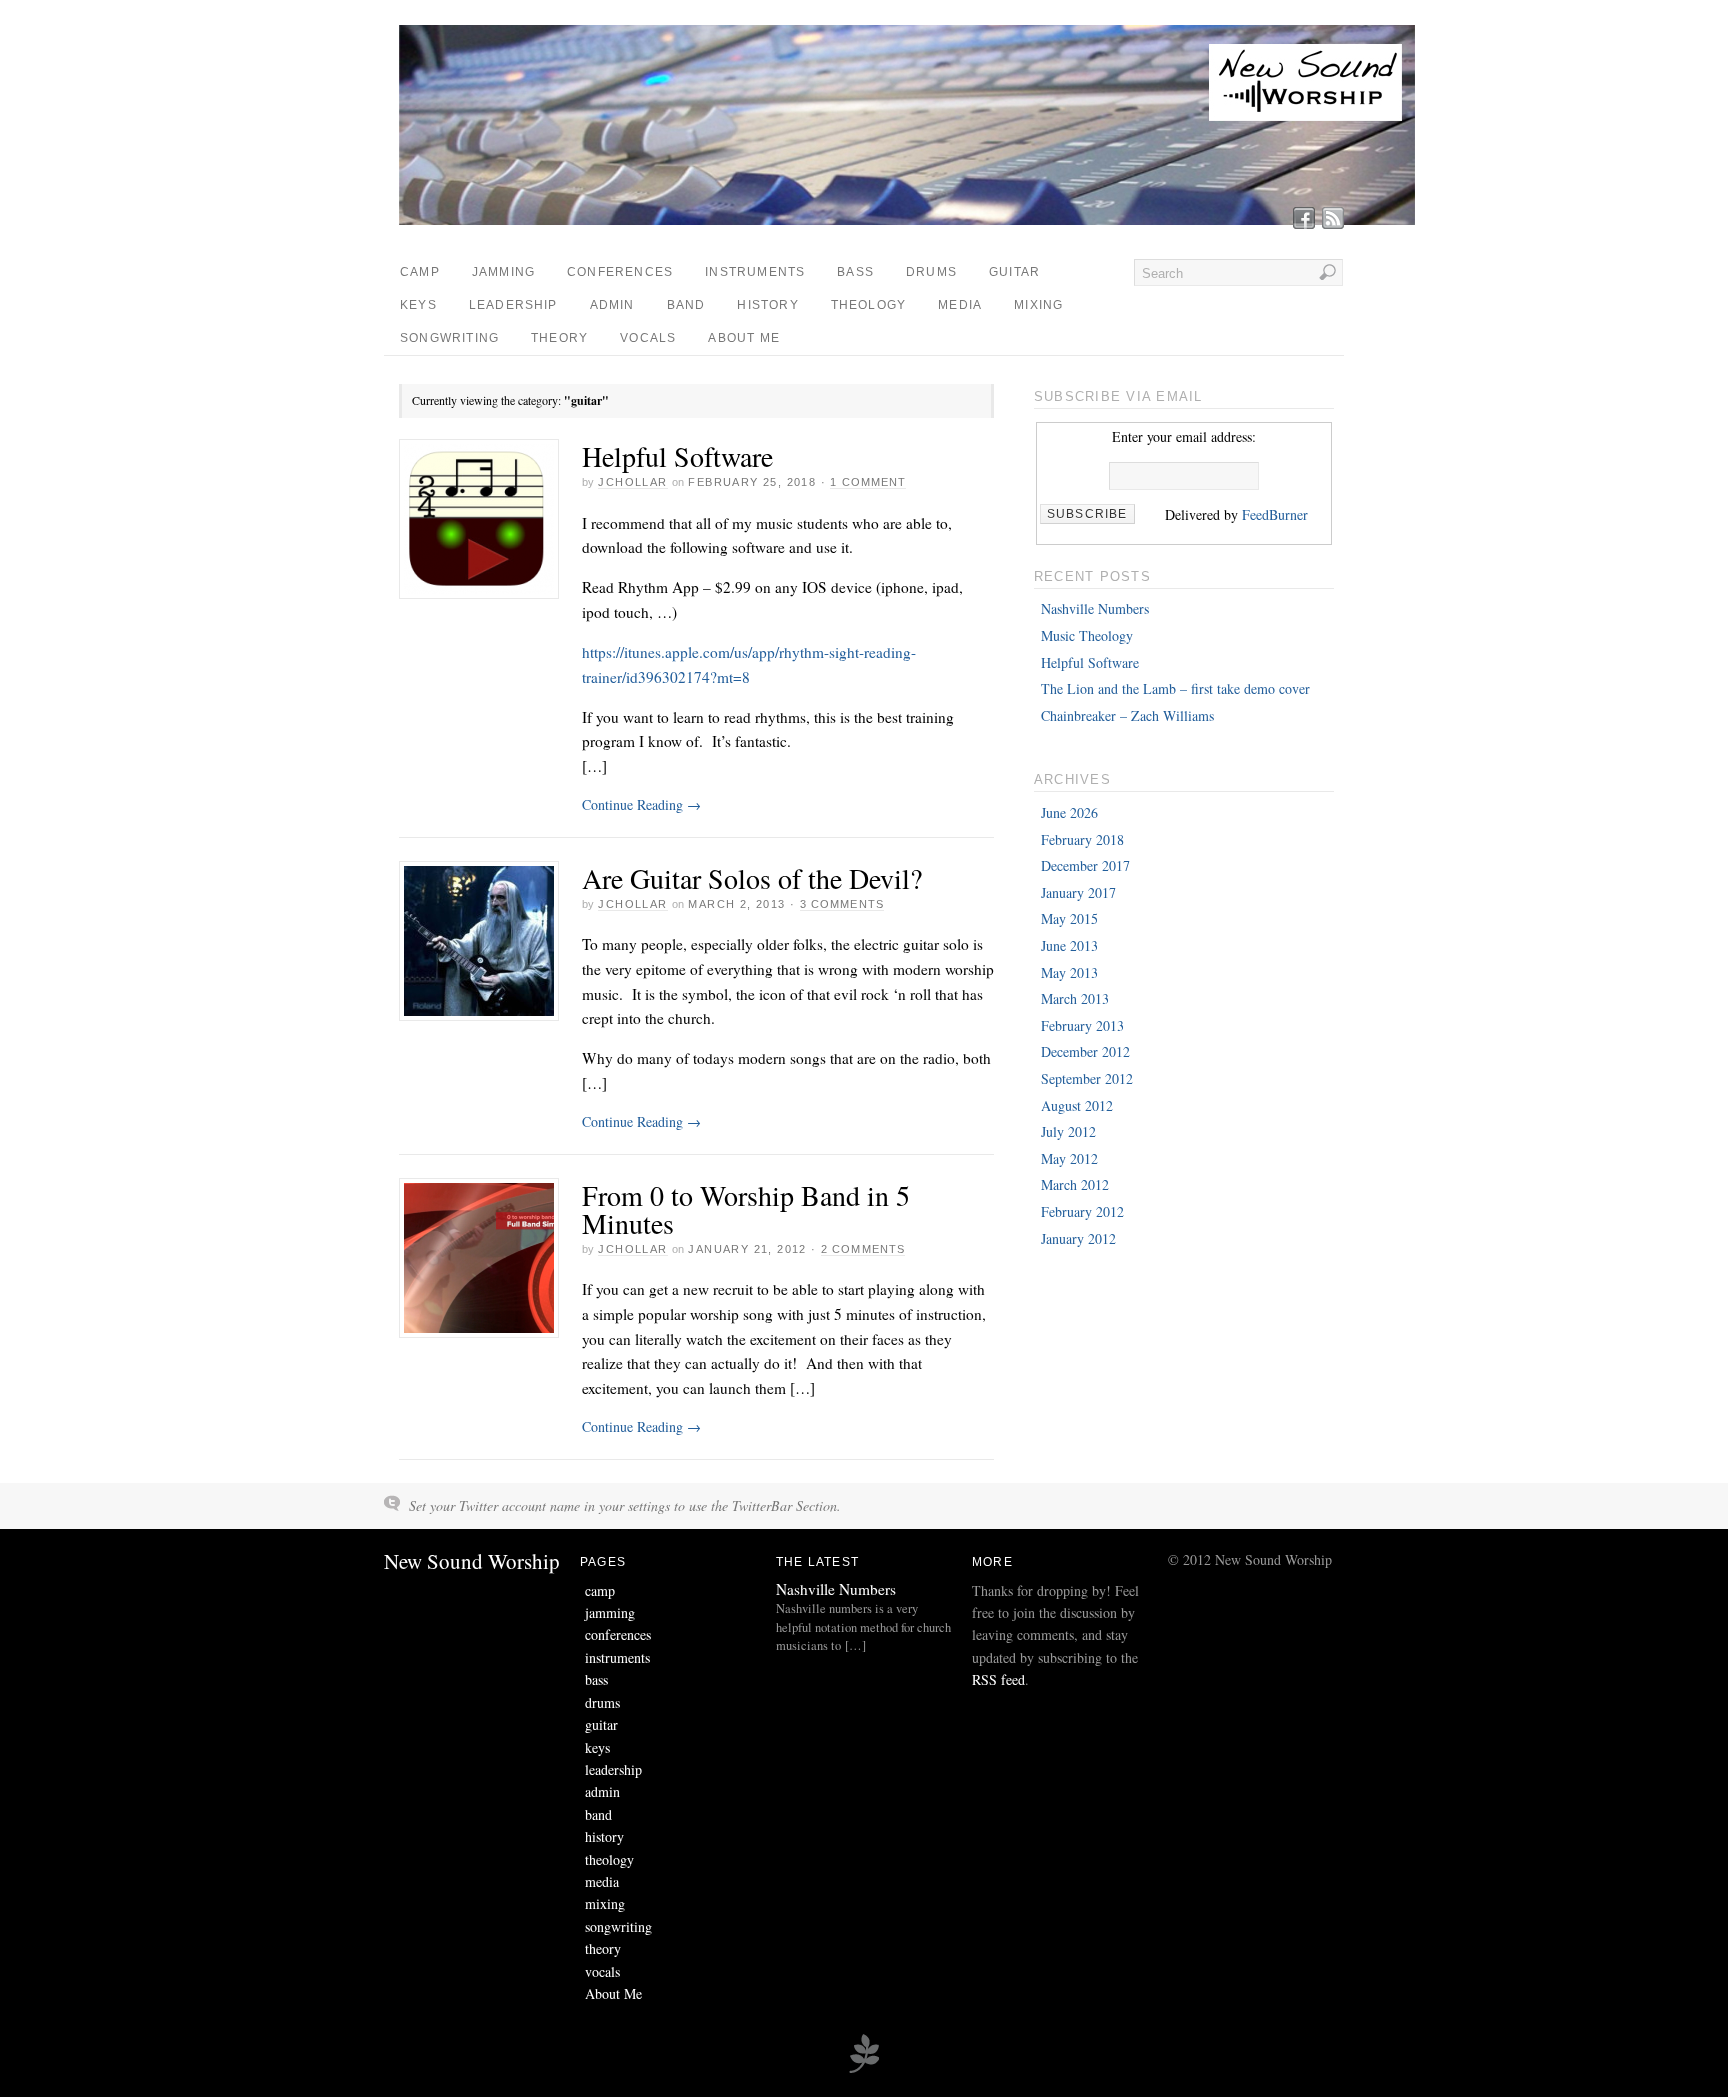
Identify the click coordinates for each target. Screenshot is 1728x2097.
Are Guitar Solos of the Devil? (752, 878)
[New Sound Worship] (911, 219)
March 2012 (1075, 1184)
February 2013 (1082, 1025)
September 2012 (1087, 1078)
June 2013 (1069, 945)
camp (420, 272)
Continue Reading (641, 804)
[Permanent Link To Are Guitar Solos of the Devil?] (479, 941)
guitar (1014, 272)
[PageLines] (864, 2070)
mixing (1038, 305)
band (686, 305)
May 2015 (1069, 918)
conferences (620, 272)
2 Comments (863, 1249)
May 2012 (1069, 1158)
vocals (648, 338)
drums (931, 272)
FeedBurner (1275, 514)
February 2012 (1082, 1211)
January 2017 (1078, 892)
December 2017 (1085, 865)
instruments (755, 272)
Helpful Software (677, 456)
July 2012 (1068, 1131)
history (767, 305)
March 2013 (1075, 998)
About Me (744, 338)
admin (612, 305)
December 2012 (1085, 1051)
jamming (503, 272)
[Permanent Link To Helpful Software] (479, 519)
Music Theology (1087, 635)
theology (869, 305)
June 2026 (1069, 812)
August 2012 (1077, 1105)
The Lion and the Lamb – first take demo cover (1175, 688)
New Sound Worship (472, 1561)
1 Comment (868, 482)
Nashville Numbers (1095, 608)
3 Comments (842, 904)
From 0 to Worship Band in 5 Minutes (746, 1209)
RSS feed (998, 1679)
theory (559, 338)
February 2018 (1082, 839)
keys (418, 305)
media (960, 305)
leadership (513, 305)
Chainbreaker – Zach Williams (1127, 715)
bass (855, 272)
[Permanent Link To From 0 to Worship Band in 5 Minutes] (479, 1258)
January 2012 (1078, 1238)
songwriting (449, 338)
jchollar (632, 482)
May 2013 (1069, 972)
